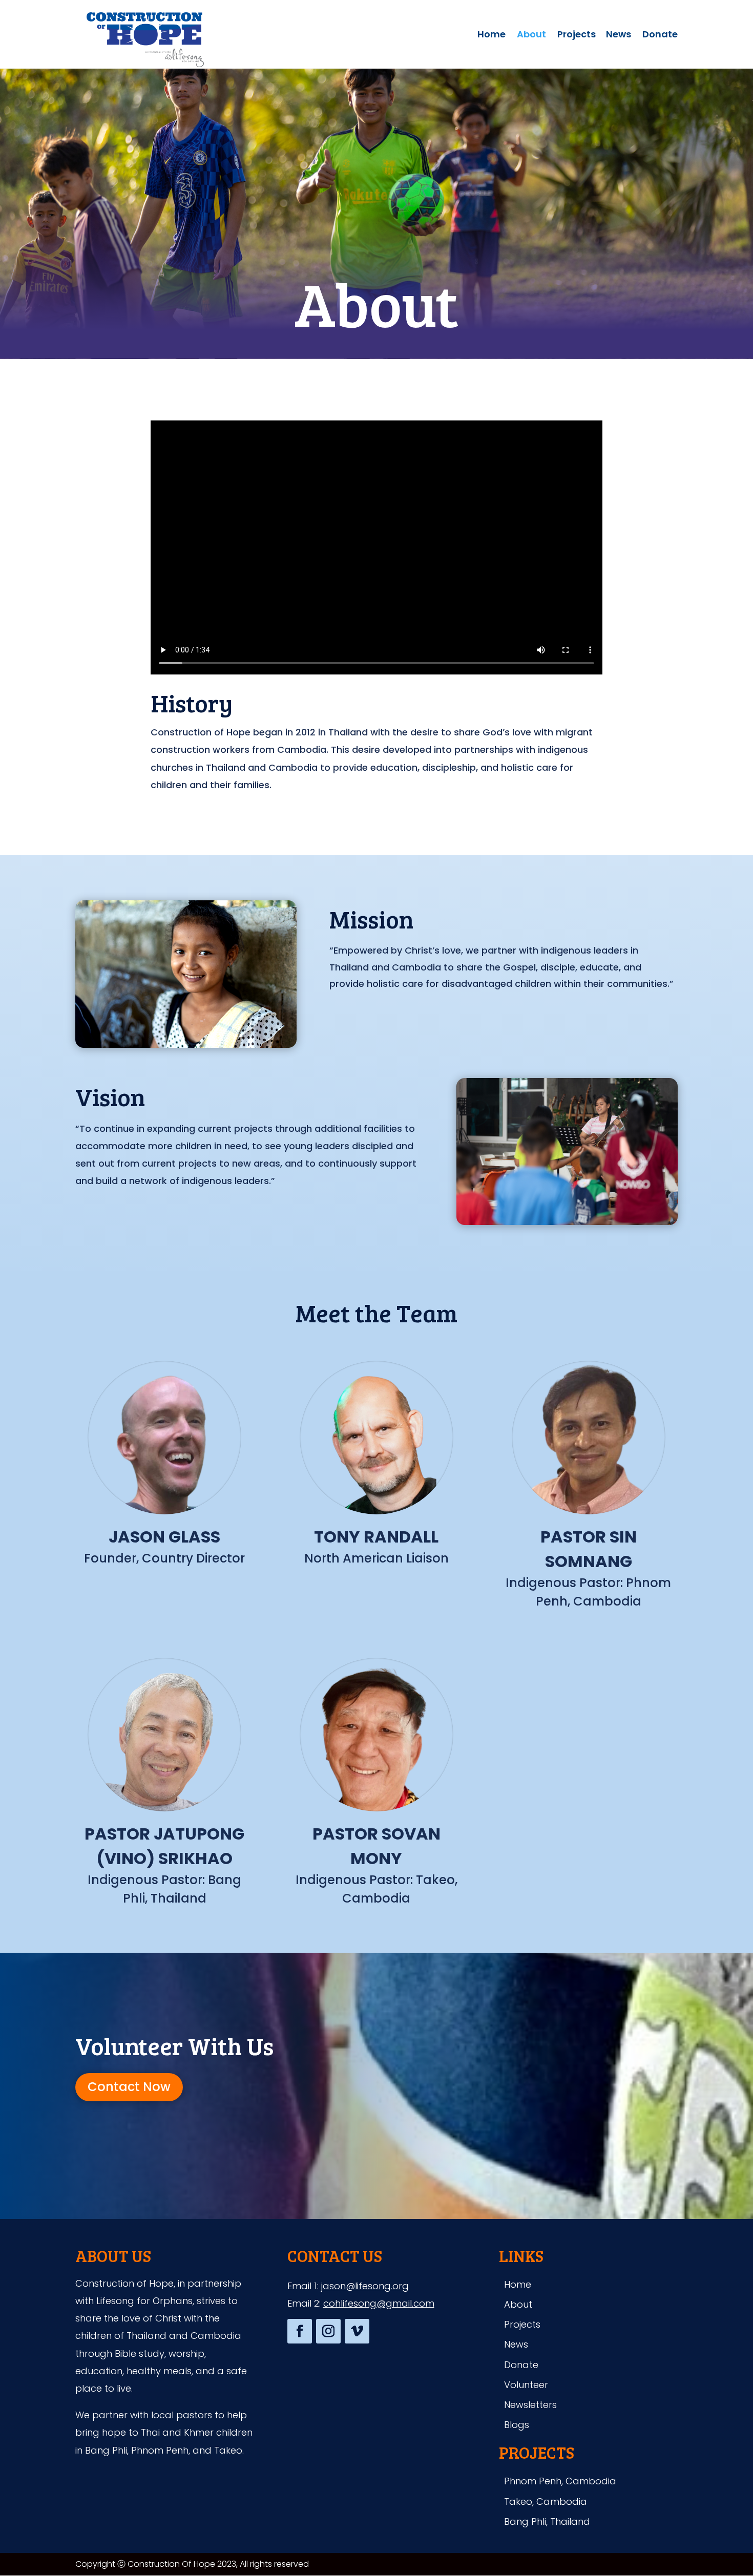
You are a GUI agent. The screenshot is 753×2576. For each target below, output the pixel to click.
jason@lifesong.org (365, 2286)
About (531, 36)
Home (491, 36)
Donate (660, 36)
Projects (577, 36)
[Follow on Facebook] (300, 2331)
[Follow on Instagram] (328, 2331)
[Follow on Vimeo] (357, 2331)
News (619, 36)
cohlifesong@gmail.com (379, 2303)
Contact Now (129, 2087)
